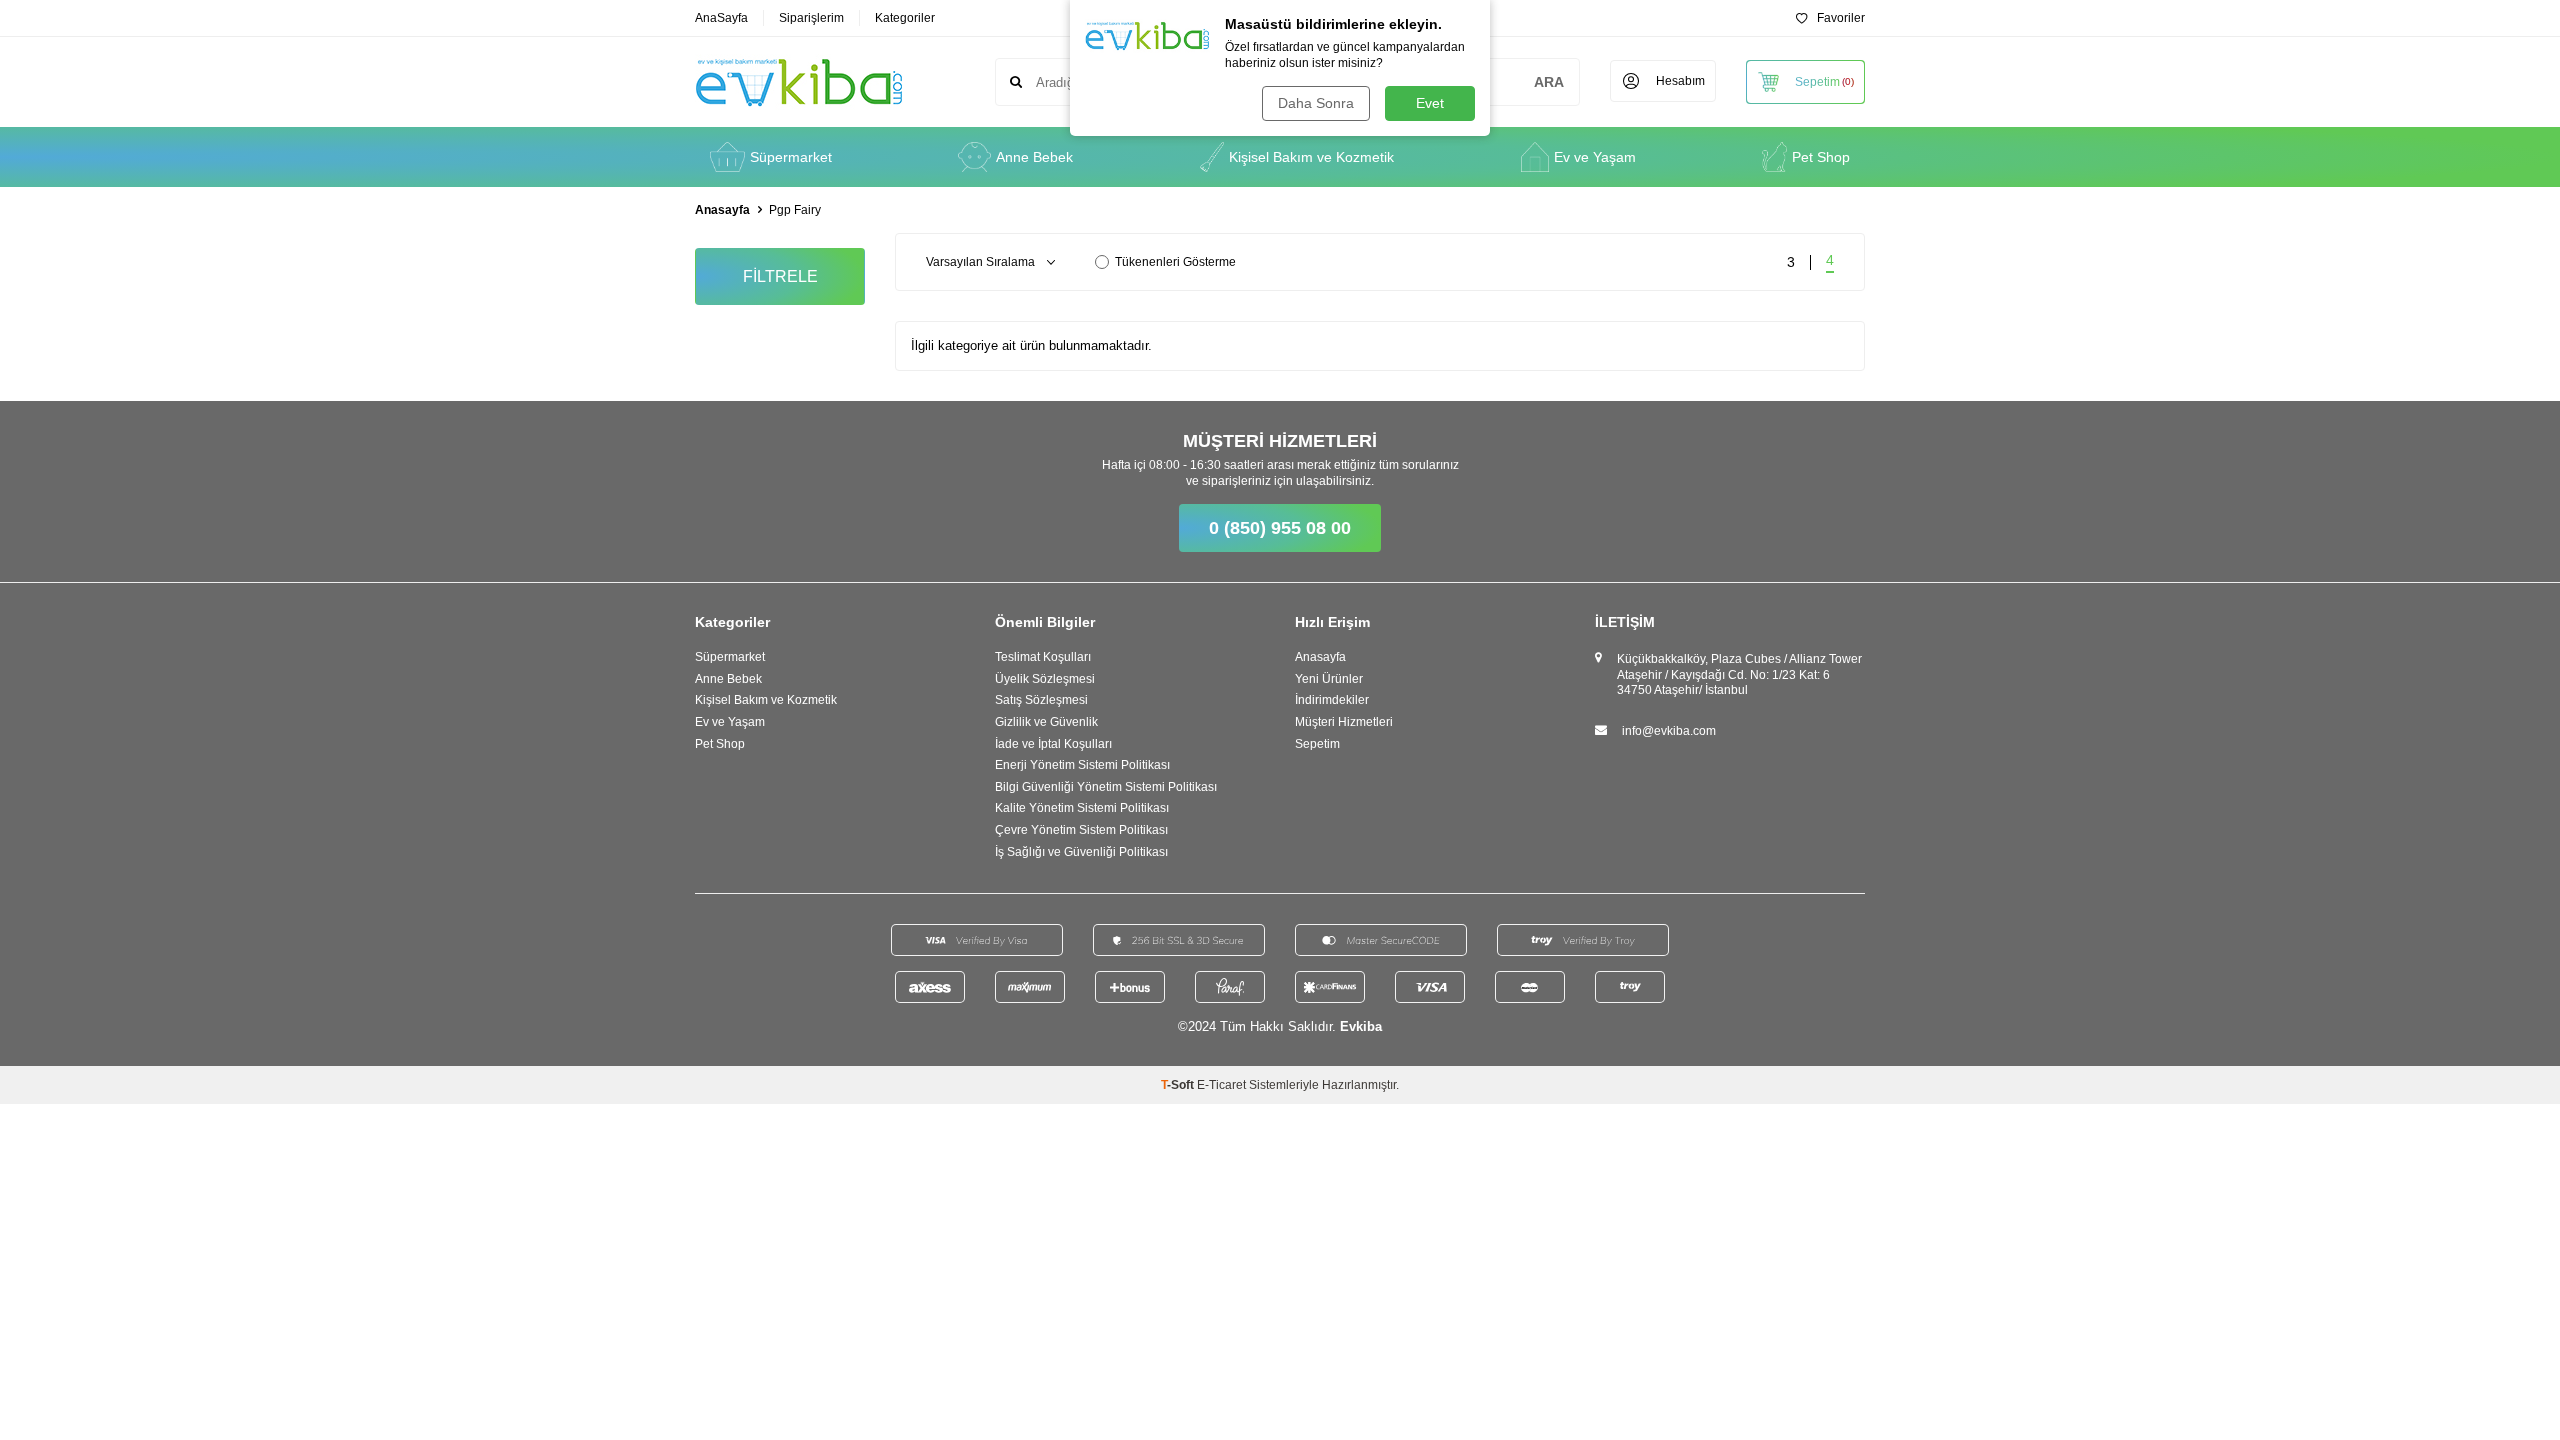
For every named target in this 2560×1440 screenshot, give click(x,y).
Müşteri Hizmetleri (1344, 722)
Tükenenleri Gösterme (1175, 262)
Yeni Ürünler (1329, 679)
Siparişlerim (811, 18)
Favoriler (1841, 18)
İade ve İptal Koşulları (1053, 744)
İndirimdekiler (1332, 700)
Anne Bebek (1034, 157)
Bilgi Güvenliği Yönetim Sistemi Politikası (1106, 787)
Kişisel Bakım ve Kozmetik (1311, 157)
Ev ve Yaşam (1595, 157)
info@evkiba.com (1669, 731)
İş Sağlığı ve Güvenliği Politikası (1081, 852)
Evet (1430, 103)
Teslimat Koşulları (1043, 657)
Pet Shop (1821, 157)
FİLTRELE (780, 276)
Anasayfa (722, 210)
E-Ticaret (1221, 1085)
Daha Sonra (1316, 103)
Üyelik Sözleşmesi (1045, 679)
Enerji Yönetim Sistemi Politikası (1082, 765)
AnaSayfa (721, 18)
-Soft (1179, 1085)
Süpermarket (791, 157)
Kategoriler (905, 18)
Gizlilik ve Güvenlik (1046, 722)
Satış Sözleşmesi (1041, 700)
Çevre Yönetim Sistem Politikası (1081, 830)
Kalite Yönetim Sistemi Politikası (1082, 808)
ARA (1549, 82)
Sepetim (1317, 744)
